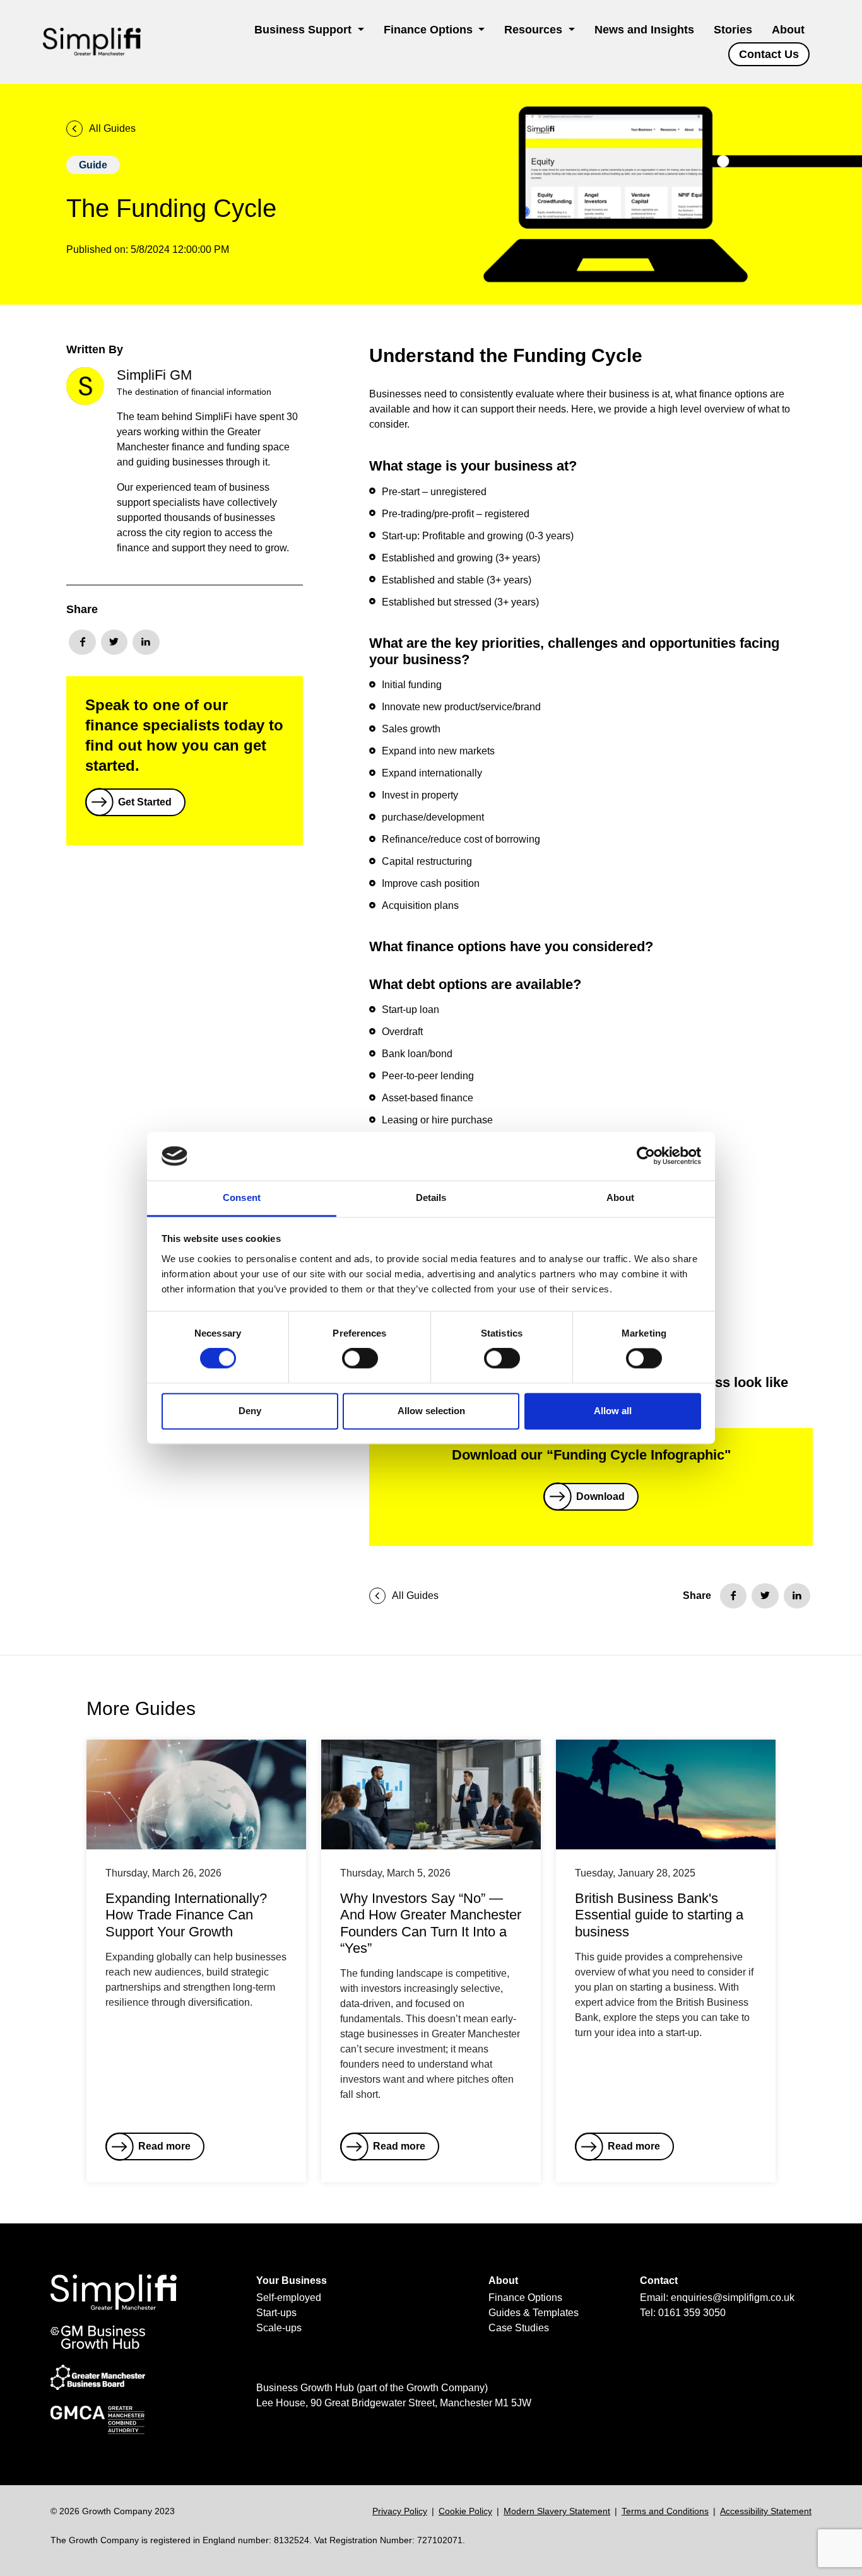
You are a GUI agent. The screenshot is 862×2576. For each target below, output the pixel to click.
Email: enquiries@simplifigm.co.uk (717, 2298)
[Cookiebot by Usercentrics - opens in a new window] (646, 1156)
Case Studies (519, 2328)
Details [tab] (431, 1197)
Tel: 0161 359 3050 (683, 2313)
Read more (164, 2146)
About (788, 30)
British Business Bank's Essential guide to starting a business (659, 1915)
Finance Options (525, 2298)
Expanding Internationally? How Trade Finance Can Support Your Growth (186, 1915)
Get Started (145, 802)
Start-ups (276, 2313)
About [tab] (620, 1197)
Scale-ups (279, 2328)
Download (600, 1496)
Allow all (613, 1411)
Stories (733, 30)
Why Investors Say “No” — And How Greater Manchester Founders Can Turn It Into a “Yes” (431, 1923)
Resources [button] (535, 30)
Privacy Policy (400, 2511)
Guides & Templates (534, 2313)
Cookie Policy (465, 2511)
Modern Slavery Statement (557, 2511)
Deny (250, 1411)
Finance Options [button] (430, 30)
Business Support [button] (304, 30)
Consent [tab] (242, 1197)
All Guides (112, 128)
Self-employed (289, 2298)
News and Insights (644, 30)
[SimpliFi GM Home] (92, 42)
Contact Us (769, 54)
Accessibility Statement (766, 2511)
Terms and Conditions (665, 2511)
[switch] (360, 1359)
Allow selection (431, 1411)
